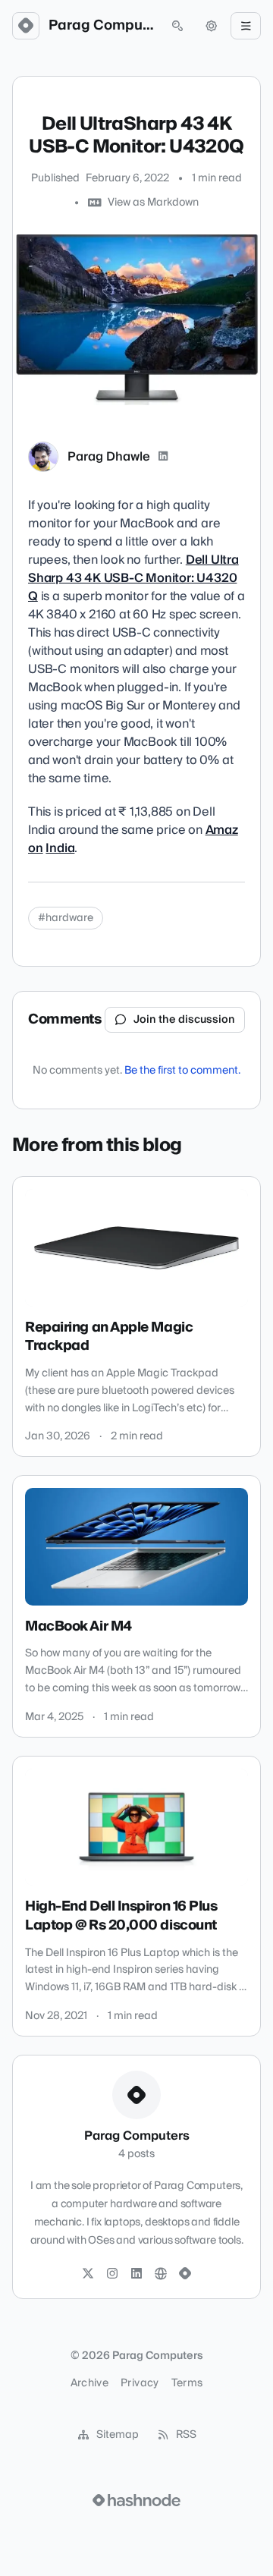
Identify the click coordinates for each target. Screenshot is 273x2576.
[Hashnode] (185, 2274)
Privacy (140, 2383)
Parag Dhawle (109, 457)
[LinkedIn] (163, 457)
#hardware (66, 918)
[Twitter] (88, 2274)
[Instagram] (112, 2274)
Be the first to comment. (182, 1071)
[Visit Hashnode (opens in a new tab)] (136, 2500)
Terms (187, 2383)
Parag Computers (102, 26)
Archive (89, 2383)
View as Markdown (153, 203)
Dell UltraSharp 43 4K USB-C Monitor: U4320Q (133, 578)
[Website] (161, 2274)
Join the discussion (184, 1020)
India (60, 848)
